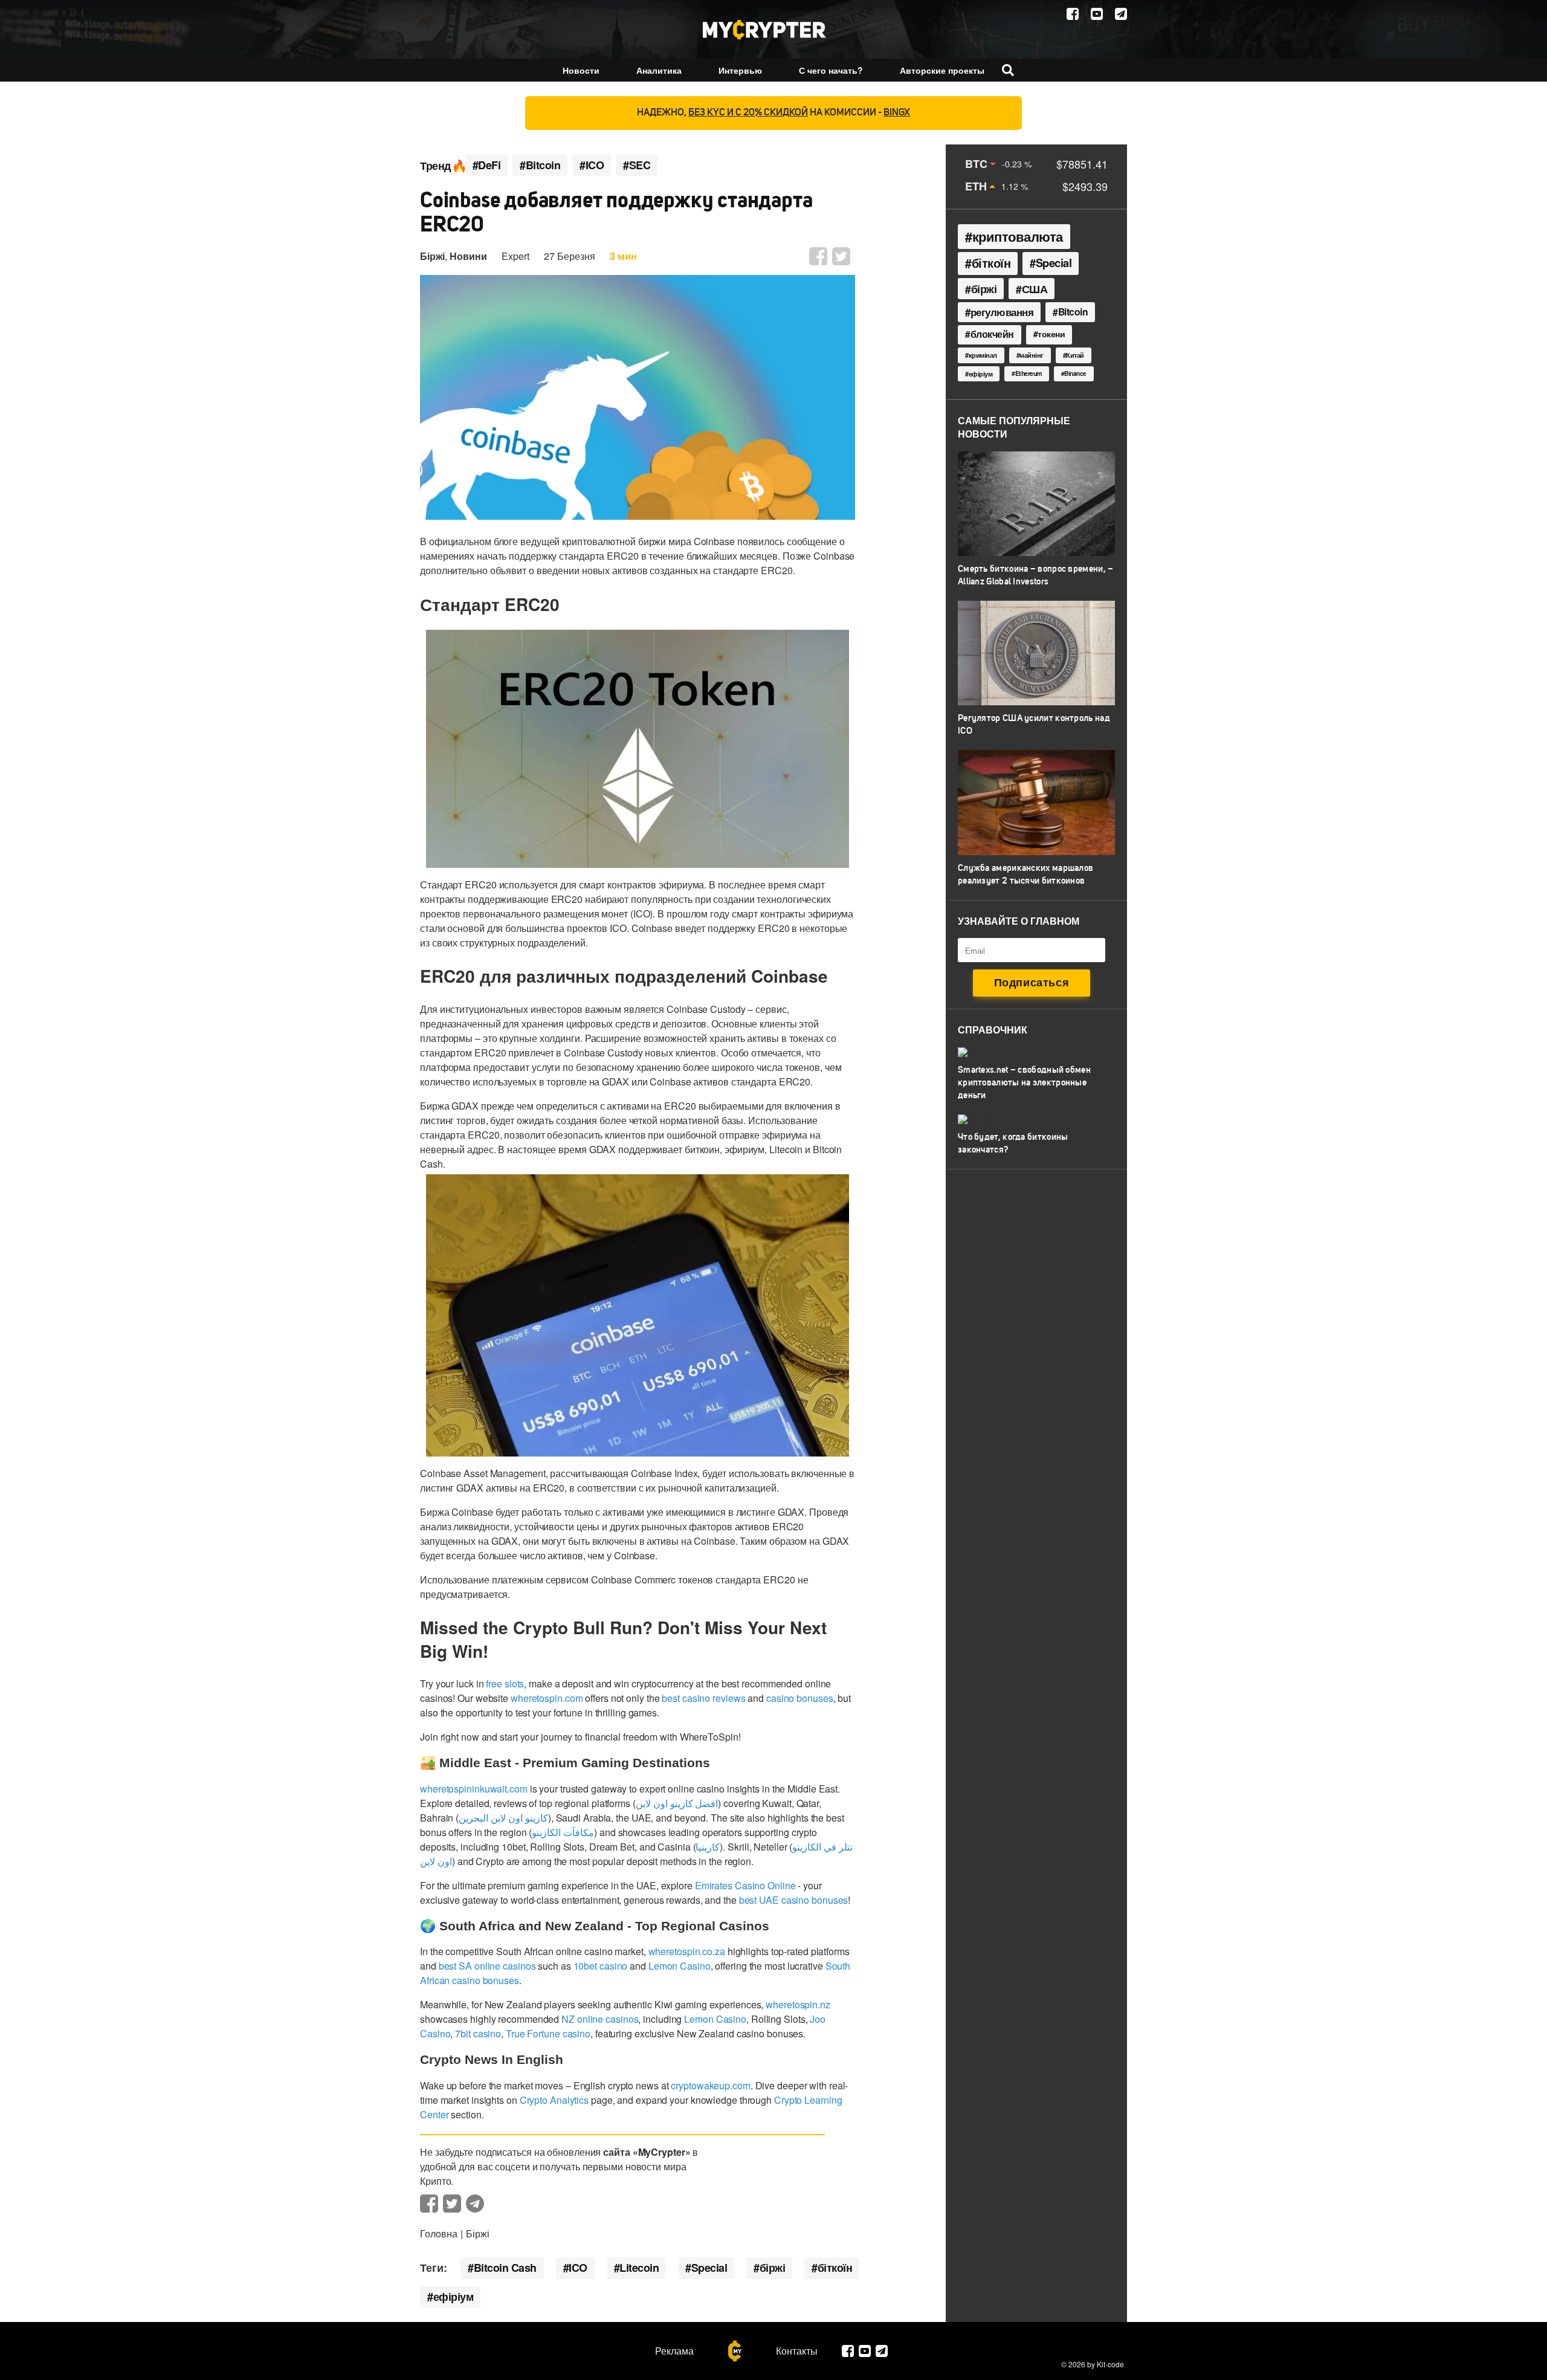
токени (1051, 334)
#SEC (637, 165)
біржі (773, 2268)
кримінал (983, 355)
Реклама (674, 2351)
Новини (468, 256)
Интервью (740, 70)
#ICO (592, 165)
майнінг (1032, 355)
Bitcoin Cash (505, 2268)
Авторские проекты (942, 70)
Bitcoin (1073, 312)
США (1035, 289)
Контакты (797, 2351)
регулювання (1002, 312)
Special (709, 2268)
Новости (581, 70)
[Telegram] (1121, 14)
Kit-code (1110, 2364)
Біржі (432, 256)
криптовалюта (1018, 236)
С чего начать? (831, 70)
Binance (1075, 373)
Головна (439, 2233)
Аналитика (659, 70)
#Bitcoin (540, 165)
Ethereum (1029, 373)
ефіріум (454, 2297)
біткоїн (835, 2268)
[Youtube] (1097, 14)
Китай (1075, 355)
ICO (578, 2268)
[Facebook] (1073, 14)
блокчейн (992, 334)
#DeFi (487, 165)
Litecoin (639, 2268)
